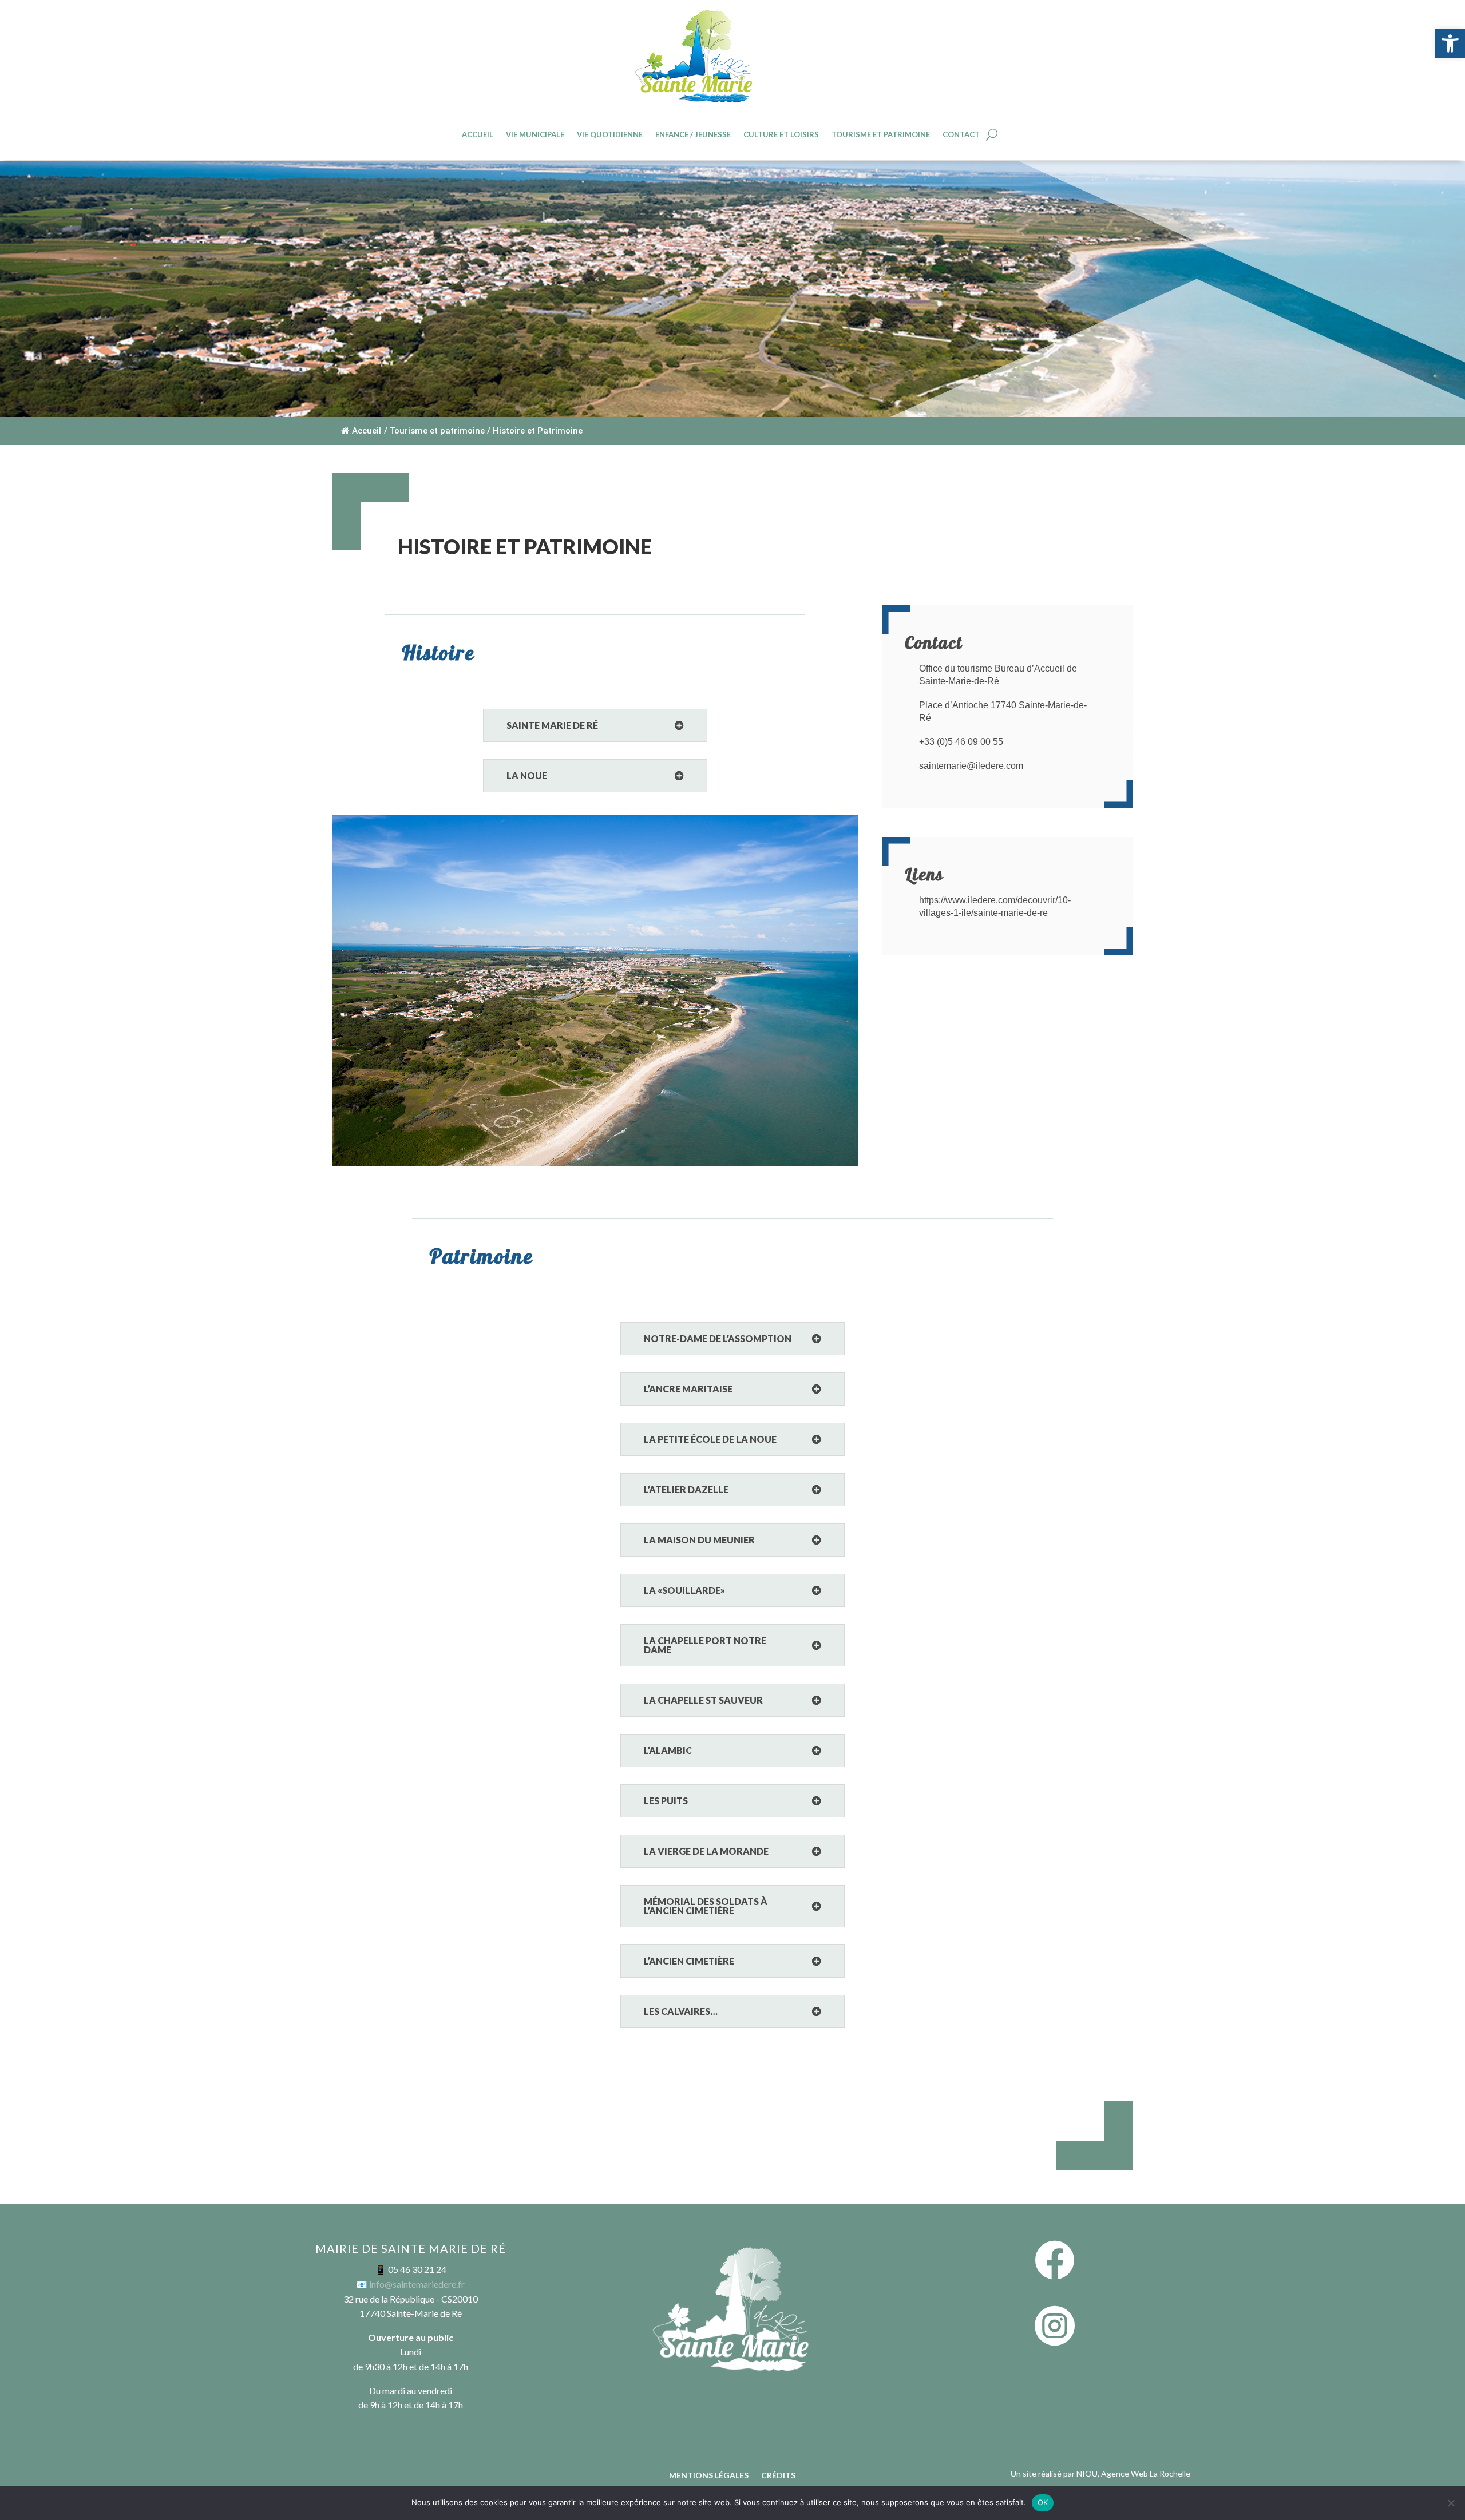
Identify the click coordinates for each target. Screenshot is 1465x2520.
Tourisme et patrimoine (881, 135)
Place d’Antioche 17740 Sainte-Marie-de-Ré (1003, 711)
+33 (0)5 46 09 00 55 (961, 742)
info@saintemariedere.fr (417, 2284)
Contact (961, 135)
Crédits (778, 2476)
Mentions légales (709, 2476)
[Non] (1451, 2503)
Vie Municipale (535, 135)
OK (1043, 2502)
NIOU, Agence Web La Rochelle (1133, 2473)
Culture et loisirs (781, 135)
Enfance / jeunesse (693, 135)
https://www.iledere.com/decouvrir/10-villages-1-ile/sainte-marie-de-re (995, 906)
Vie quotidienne (610, 135)
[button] (1450, 43)
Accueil (478, 135)
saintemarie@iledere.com (971, 766)
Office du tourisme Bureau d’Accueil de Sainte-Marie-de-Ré (998, 675)
